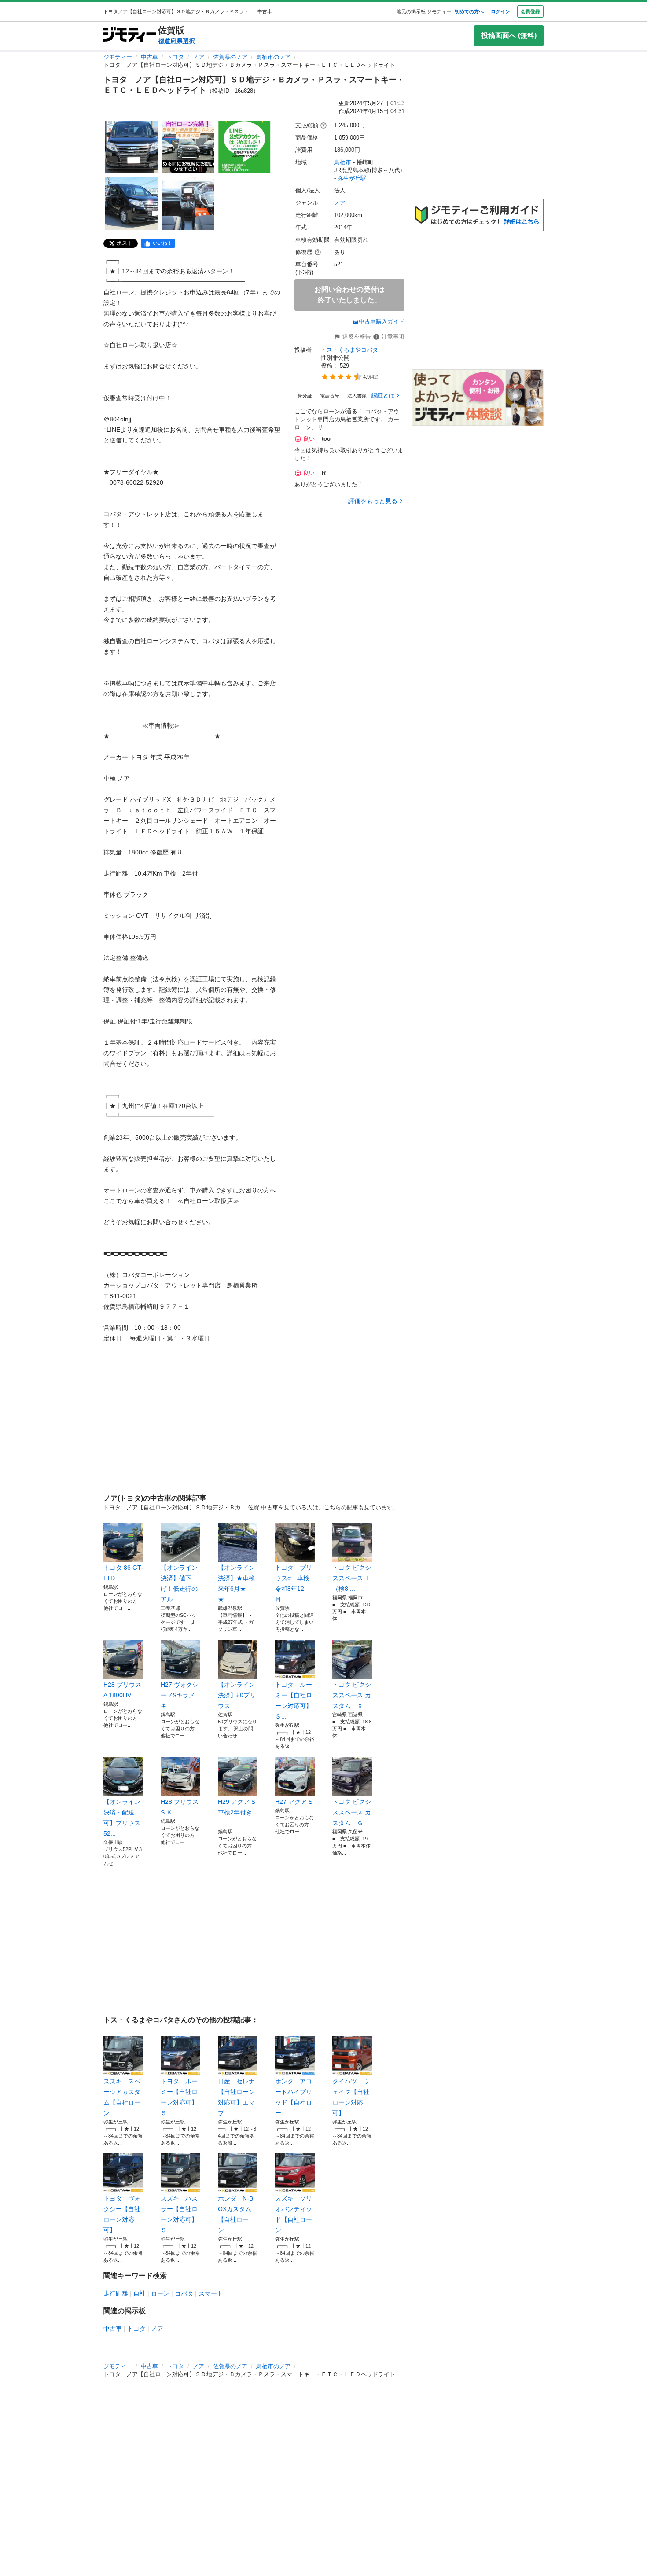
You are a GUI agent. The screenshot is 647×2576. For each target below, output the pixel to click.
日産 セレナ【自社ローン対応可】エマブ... (236, 2097)
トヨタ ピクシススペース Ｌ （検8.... (352, 1578)
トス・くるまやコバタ (349, 350)
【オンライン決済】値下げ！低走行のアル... (179, 1583)
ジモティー (118, 57)
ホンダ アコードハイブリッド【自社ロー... (294, 2097)
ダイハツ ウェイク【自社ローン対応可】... (351, 2097)
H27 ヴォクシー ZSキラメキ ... (180, 1695)
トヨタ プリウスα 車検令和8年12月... (294, 1583)
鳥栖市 (343, 162)
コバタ (184, 2293)
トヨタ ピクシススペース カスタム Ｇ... (352, 1812)
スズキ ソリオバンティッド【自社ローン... (294, 2214)
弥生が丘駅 (352, 178)
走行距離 (116, 2293)
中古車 (149, 57)
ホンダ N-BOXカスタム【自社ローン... (235, 2214)
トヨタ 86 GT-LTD (123, 1573)
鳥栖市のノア (273, 57)
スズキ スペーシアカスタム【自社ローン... (122, 2097)
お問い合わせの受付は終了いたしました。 (349, 295)
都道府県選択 (176, 41)
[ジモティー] (130, 35)
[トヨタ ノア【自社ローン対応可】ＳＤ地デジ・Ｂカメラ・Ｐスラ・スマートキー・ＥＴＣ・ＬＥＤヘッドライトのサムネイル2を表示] (188, 147)
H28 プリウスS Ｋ (180, 1807)
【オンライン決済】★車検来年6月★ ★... (236, 1583)
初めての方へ (469, 11)
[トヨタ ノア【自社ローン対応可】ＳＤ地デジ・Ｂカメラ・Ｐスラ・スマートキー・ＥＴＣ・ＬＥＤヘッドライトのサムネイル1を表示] (132, 147)
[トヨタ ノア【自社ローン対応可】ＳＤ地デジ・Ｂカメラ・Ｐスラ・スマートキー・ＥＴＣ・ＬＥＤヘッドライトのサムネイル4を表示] (132, 203)
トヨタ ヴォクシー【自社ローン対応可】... (122, 2214)
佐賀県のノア (230, 57)
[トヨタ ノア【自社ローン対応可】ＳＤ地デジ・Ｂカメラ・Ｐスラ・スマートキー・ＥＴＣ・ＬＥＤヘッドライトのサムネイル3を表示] (244, 147)
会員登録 (530, 11)
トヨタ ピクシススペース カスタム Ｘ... (352, 1695)
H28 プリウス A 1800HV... (122, 1690)
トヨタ (175, 57)
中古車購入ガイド (382, 322)
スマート (211, 2293)
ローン (160, 2293)
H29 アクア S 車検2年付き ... (237, 1812)
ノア (199, 57)
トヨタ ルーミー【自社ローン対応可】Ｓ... (294, 1700)
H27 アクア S (294, 1802)
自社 (140, 2293)
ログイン (500, 11)
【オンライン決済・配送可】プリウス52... (122, 1818)
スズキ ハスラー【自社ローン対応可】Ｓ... (179, 2214)
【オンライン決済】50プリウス (237, 1695)
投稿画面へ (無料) (509, 35)
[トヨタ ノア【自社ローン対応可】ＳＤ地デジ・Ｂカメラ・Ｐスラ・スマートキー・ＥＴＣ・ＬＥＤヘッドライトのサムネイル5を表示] (188, 203)
